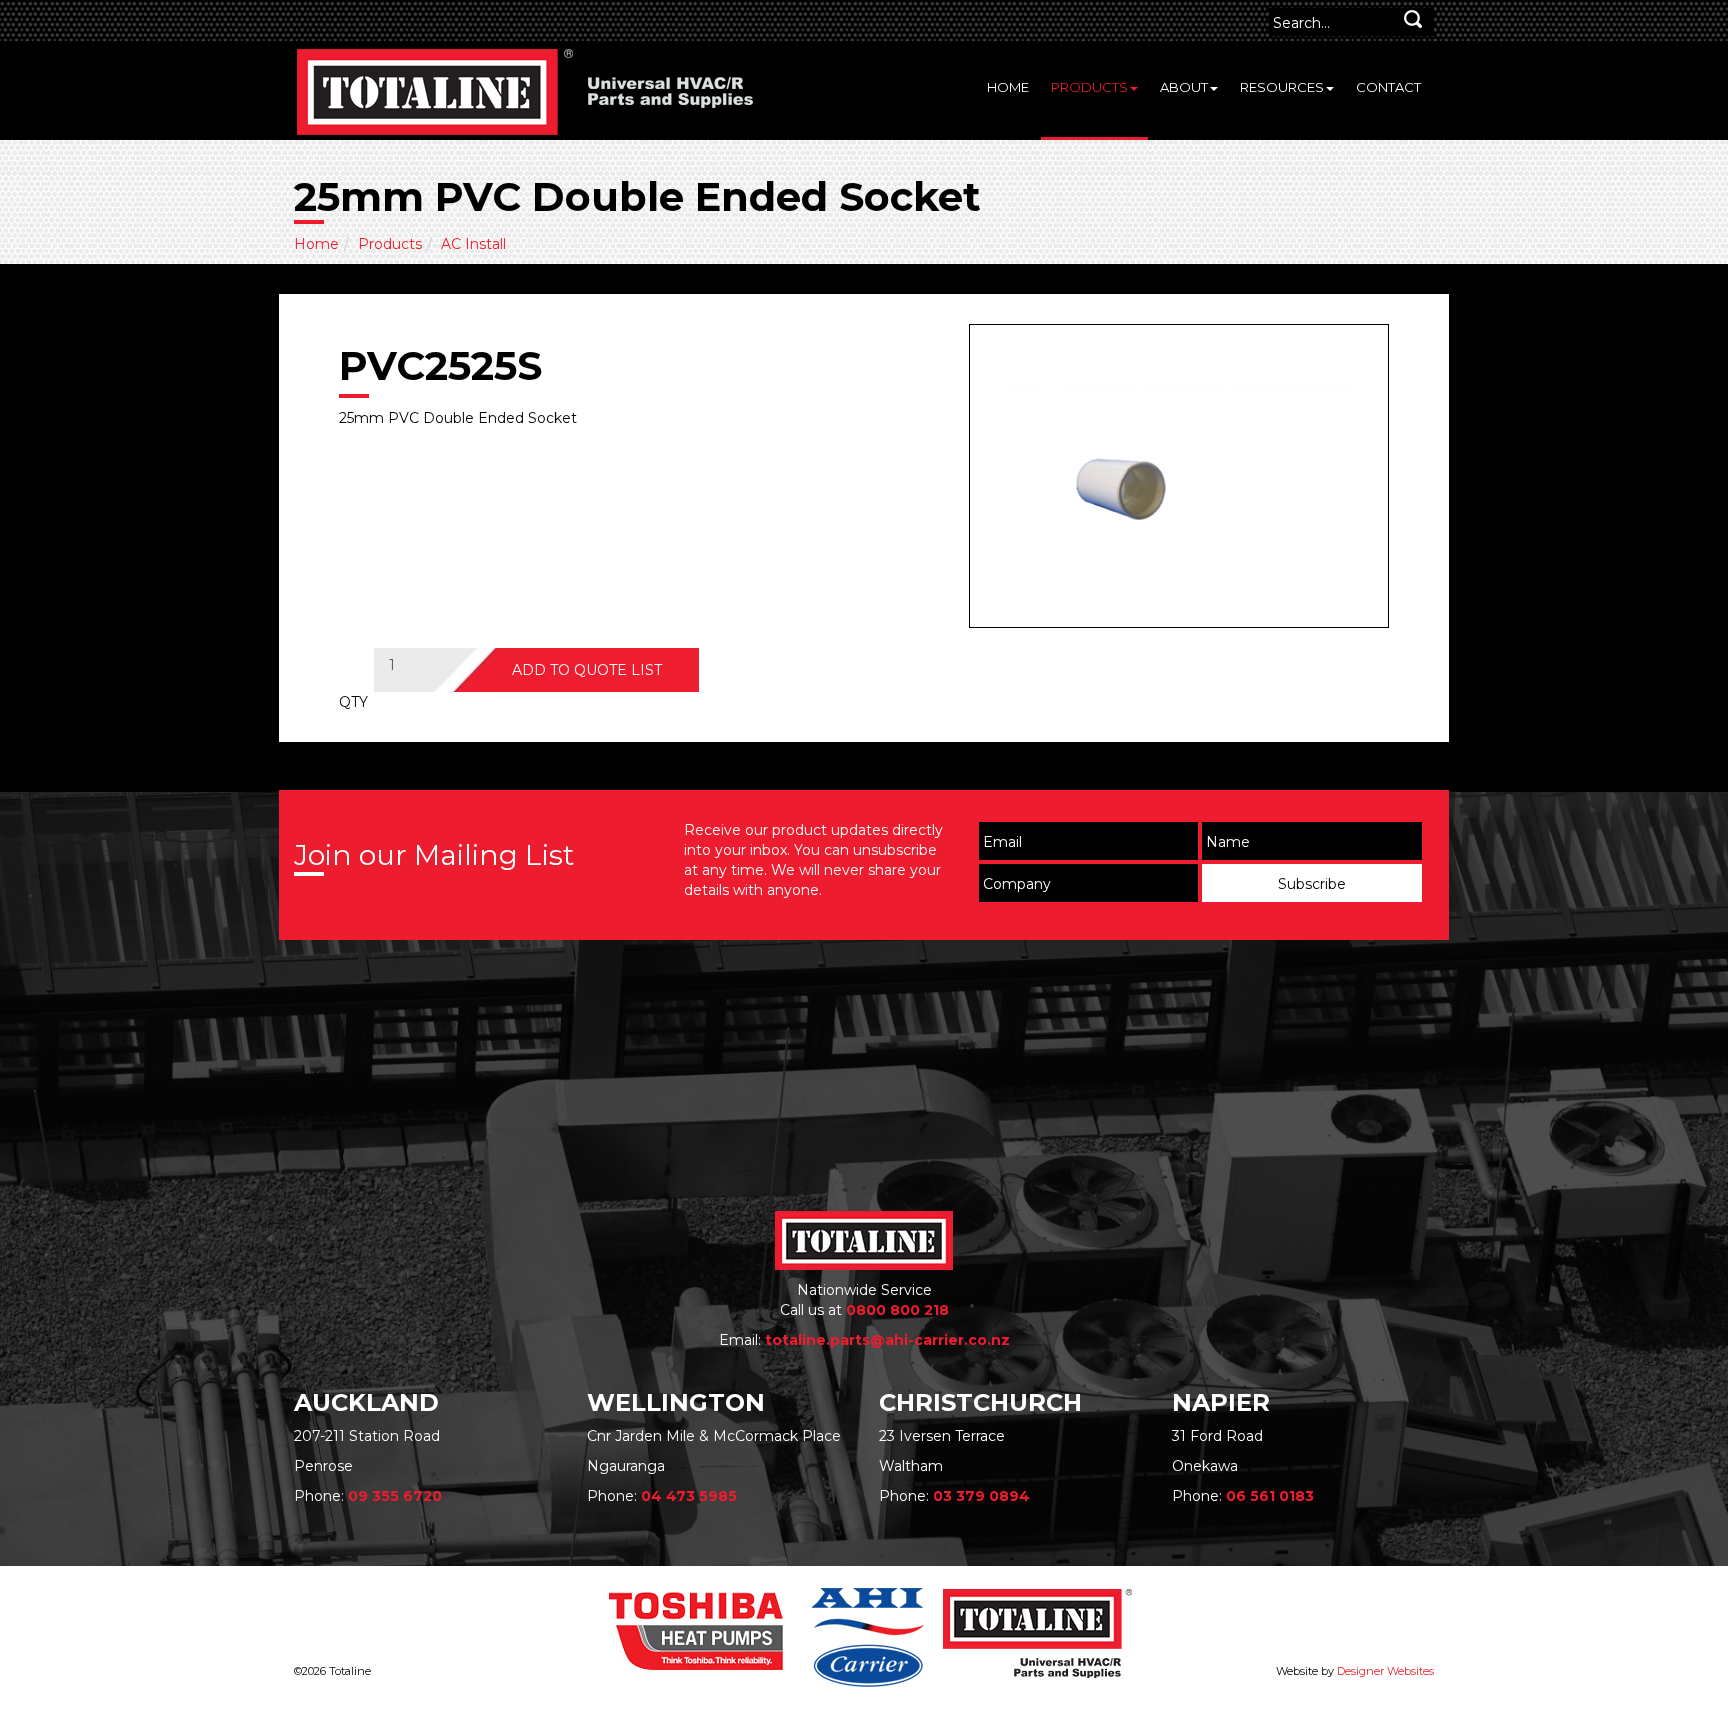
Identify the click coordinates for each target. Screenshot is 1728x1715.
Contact (1388, 87)
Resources (1282, 87)
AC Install (473, 244)
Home (1008, 87)
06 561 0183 (1270, 1496)
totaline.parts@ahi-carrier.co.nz (887, 1340)
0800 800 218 (897, 1310)
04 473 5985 (689, 1496)
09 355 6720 (395, 1496)
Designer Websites (1385, 1671)
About (1184, 87)
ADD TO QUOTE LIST (587, 670)
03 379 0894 (981, 1496)
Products (1089, 87)
